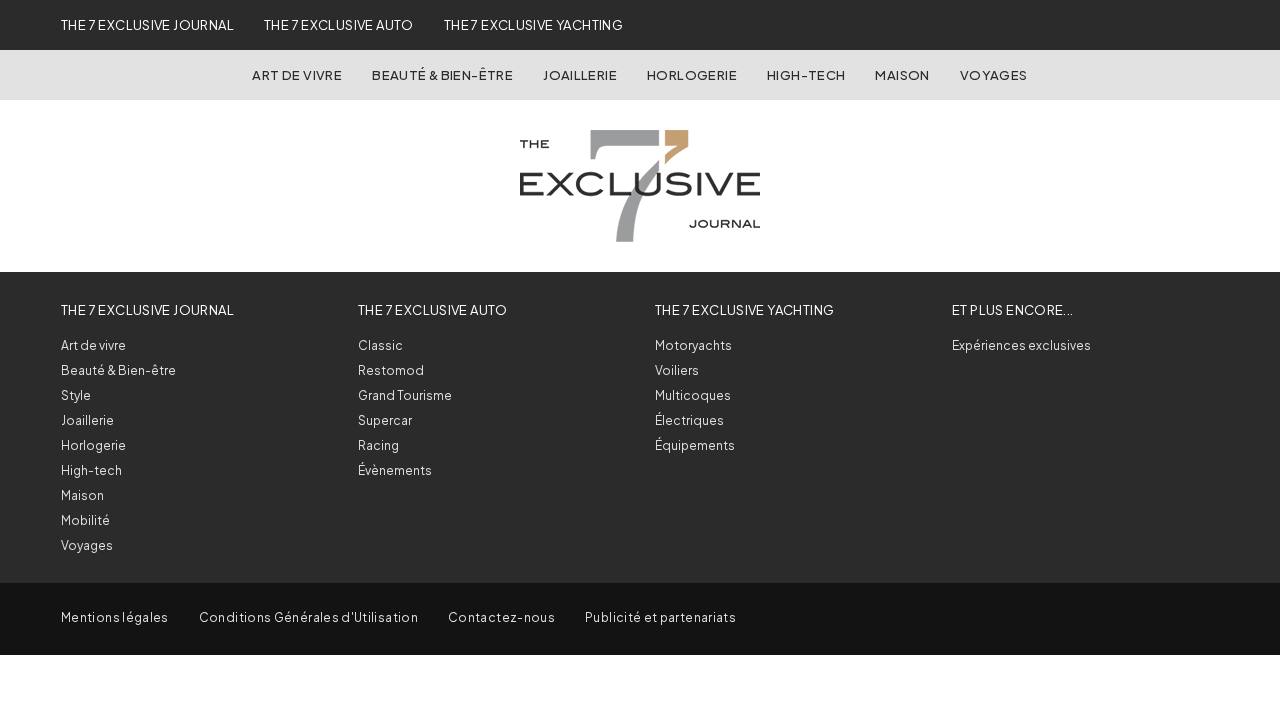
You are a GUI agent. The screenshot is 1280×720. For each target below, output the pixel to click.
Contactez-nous (501, 617)
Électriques (689, 420)
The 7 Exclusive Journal (147, 25)
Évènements (395, 470)
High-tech (91, 470)
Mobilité (85, 520)
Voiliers (677, 370)
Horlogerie (692, 75)
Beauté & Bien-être (442, 75)
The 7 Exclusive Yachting (533, 25)
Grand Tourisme (405, 395)
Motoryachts (693, 345)
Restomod (391, 370)
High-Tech (806, 75)
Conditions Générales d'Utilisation (308, 617)
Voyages (994, 75)
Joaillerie (580, 75)
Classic (380, 345)
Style (76, 395)
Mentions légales (115, 617)
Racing (378, 445)
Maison (902, 75)
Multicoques (693, 395)
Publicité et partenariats (660, 617)
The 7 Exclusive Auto (339, 25)
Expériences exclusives (1021, 345)
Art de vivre (297, 75)
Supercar (385, 420)
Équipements (695, 445)
